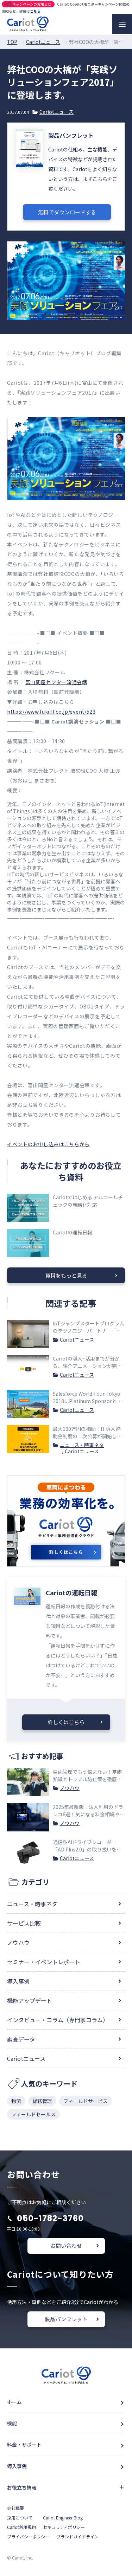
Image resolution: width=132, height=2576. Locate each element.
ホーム (14, 2402)
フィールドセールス (33, 2114)
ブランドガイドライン (77, 2536)
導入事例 (18, 1981)
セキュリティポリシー (64, 2527)
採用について (20, 2517)
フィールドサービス (86, 2101)
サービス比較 (24, 1923)
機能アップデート (30, 2000)
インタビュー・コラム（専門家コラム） (58, 2020)
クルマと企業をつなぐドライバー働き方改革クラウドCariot (28, 24)
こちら (35, 11)
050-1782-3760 (50, 2218)
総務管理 (42, 2101)
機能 (12, 2423)
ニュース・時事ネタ (82, 1445)
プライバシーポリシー (28, 2536)
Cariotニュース (56, 112)
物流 (16, 2101)
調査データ (21, 2039)
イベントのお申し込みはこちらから (48, 1144)
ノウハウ (70, 1788)
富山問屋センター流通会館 (56, 682)
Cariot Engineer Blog (63, 2517)
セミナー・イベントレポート (44, 1962)
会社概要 (15, 2508)
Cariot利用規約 (21, 2527)
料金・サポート (24, 2445)
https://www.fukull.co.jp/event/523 (51, 712)
